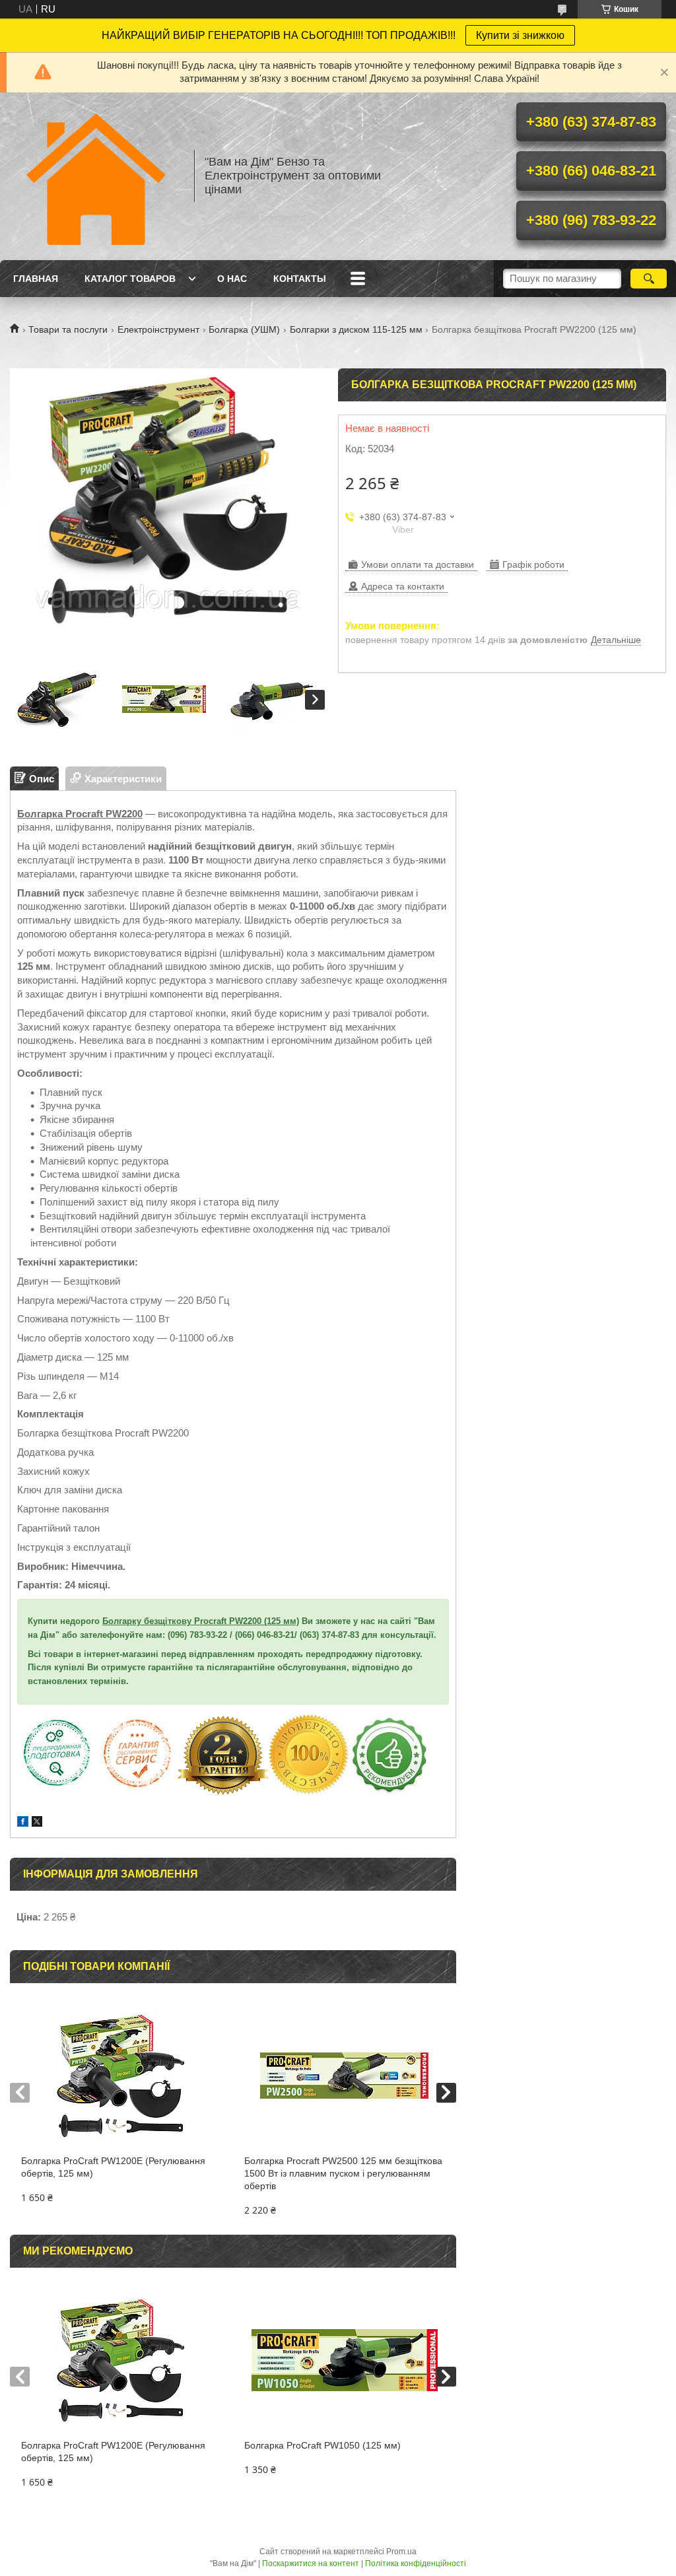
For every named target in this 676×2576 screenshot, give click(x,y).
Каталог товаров (130, 279)
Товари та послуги (68, 329)
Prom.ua (401, 2552)
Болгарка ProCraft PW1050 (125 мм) (322, 2445)
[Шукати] (649, 279)
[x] (37, 1823)
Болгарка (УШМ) (244, 329)
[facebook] (23, 1823)
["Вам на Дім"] (96, 176)
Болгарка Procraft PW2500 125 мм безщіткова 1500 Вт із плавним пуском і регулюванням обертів (343, 2173)
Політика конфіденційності (416, 2563)
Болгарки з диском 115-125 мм (356, 329)
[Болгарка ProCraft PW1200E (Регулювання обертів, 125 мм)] (121, 2076)
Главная (36, 279)
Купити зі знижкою (520, 35)
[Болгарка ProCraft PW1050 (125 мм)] (345, 2360)
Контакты (300, 279)
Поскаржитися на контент (311, 2563)
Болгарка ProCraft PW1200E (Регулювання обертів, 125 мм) (113, 2167)
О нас (232, 279)
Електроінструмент (158, 329)
